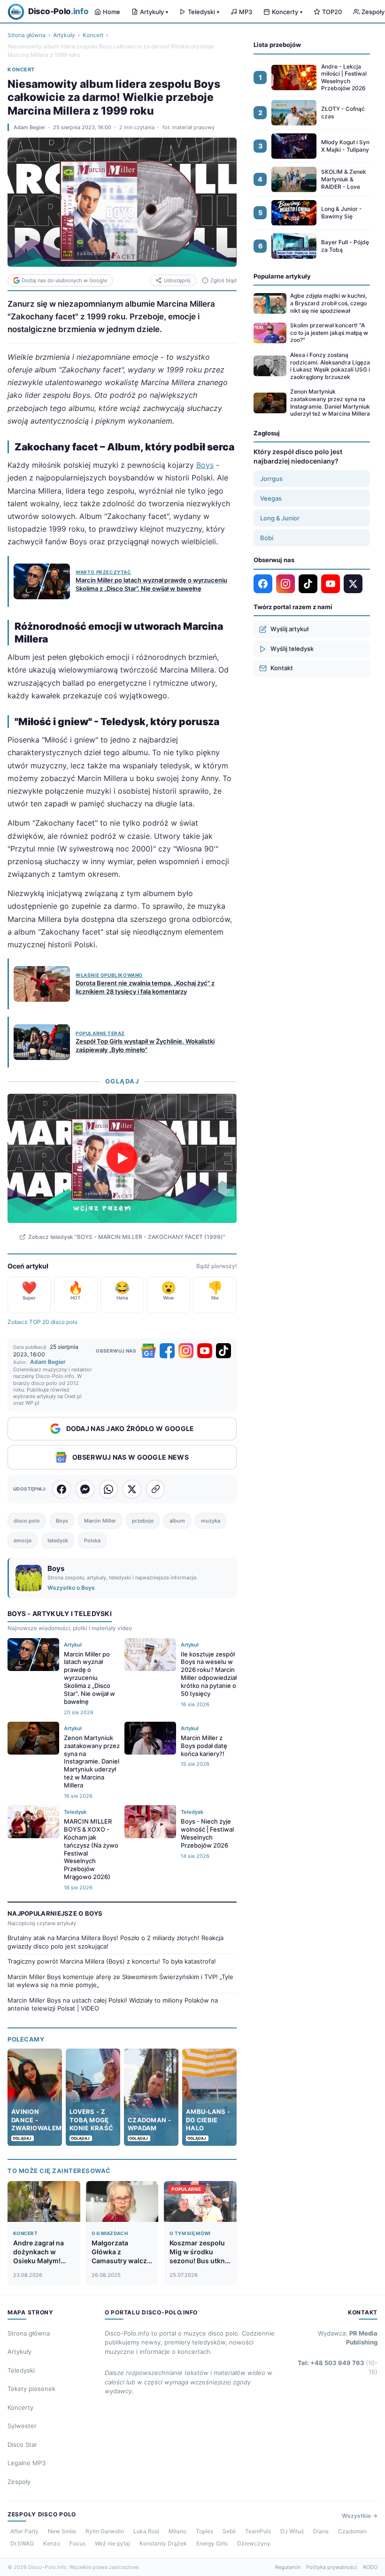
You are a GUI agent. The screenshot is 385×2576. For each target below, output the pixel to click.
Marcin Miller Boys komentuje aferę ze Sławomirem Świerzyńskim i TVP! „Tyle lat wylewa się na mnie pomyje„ (120, 1981)
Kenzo (52, 2543)
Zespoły (19, 2482)
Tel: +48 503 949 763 (338, 2367)
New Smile (62, 2531)
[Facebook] (167, 1351)
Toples (204, 2531)
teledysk (58, 1540)
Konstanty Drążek (163, 2543)
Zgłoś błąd (223, 280)
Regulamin (288, 2567)
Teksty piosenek (31, 2389)
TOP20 (332, 12)
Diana (321, 2531)
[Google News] (148, 1351)
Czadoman (352, 2531)
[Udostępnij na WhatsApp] (108, 1489)
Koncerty (287, 12)
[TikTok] (223, 1351)
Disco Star (22, 2444)
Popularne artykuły (282, 276)
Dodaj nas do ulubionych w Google (64, 280)
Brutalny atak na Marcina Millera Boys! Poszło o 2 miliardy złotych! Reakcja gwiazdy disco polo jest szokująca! (115, 1942)
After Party (24, 2531)
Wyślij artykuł (289, 629)
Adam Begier (29, 127)
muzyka (211, 1521)
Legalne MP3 (27, 2463)
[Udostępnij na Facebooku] (62, 1489)
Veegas (271, 498)
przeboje (143, 1521)
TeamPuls (258, 2531)
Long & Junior (280, 518)
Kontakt (282, 668)
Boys (205, 465)
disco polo (27, 1521)
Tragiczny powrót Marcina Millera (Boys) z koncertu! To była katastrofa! (112, 1961)
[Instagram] (186, 1351)
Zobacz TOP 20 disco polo (42, 1322)
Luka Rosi (146, 2531)
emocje (23, 1540)
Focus (77, 2543)
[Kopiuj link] (155, 1489)
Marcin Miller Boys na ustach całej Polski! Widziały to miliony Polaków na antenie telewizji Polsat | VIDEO (113, 2004)
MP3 (246, 12)
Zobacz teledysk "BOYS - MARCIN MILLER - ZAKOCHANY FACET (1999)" (127, 1237)
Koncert (93, 35)
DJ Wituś (292, 2531)
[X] (353, 584)
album (177, 1521)
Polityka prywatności (332, 2567)
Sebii (229, 2531)
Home (112, 12)
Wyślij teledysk (292, 649)
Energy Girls (212, 2543)
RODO (370, 2567)
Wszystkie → (360, 2516)
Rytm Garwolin (105, 2531)
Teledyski (204, 12)
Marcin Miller (100, 1521)
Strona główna (27, 35)
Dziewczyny (254, 2543)
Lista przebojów (277, 45)
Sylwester (22, 2426)
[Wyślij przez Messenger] (85, 1489)
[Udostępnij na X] (132, 1489)
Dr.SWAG (22, 2543)
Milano (177, 2531)
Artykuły (154, 12)
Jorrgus (271, 479)
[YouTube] (205, 1351)
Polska (92, 1540)
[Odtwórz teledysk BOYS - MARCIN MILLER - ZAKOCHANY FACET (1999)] (122, 1158)
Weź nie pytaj (112, 2543)
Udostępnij (177, 280)
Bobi (267, 538)
